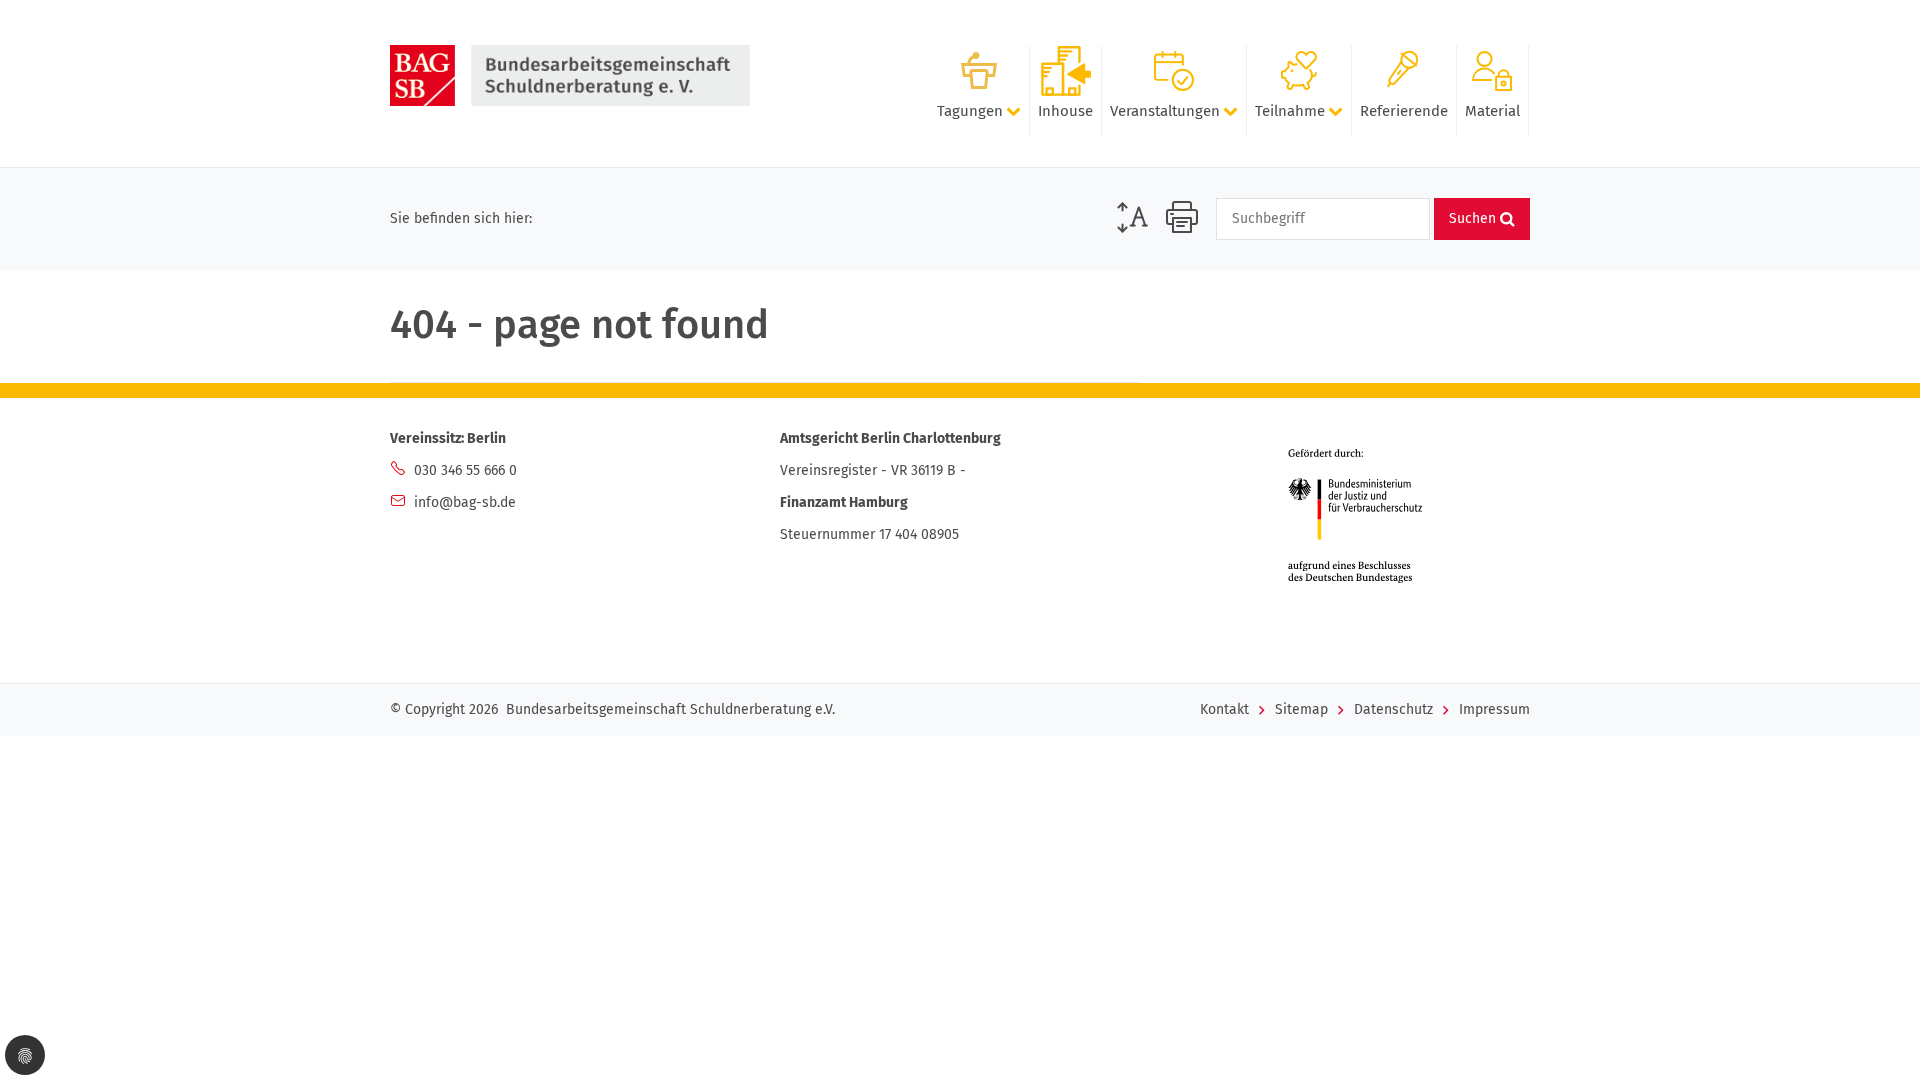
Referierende (1404, 111)
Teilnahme (1290, 111)
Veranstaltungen (1165, 111)
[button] (25, 1055)
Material (1492, 111)
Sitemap (1301, 709)
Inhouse (1065, 111)
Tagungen (970, 111)
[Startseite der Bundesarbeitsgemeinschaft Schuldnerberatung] (570, 75)
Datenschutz (1393, 709)
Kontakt (1224, 709)
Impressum (1494, 709)
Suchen (1474, 218)
